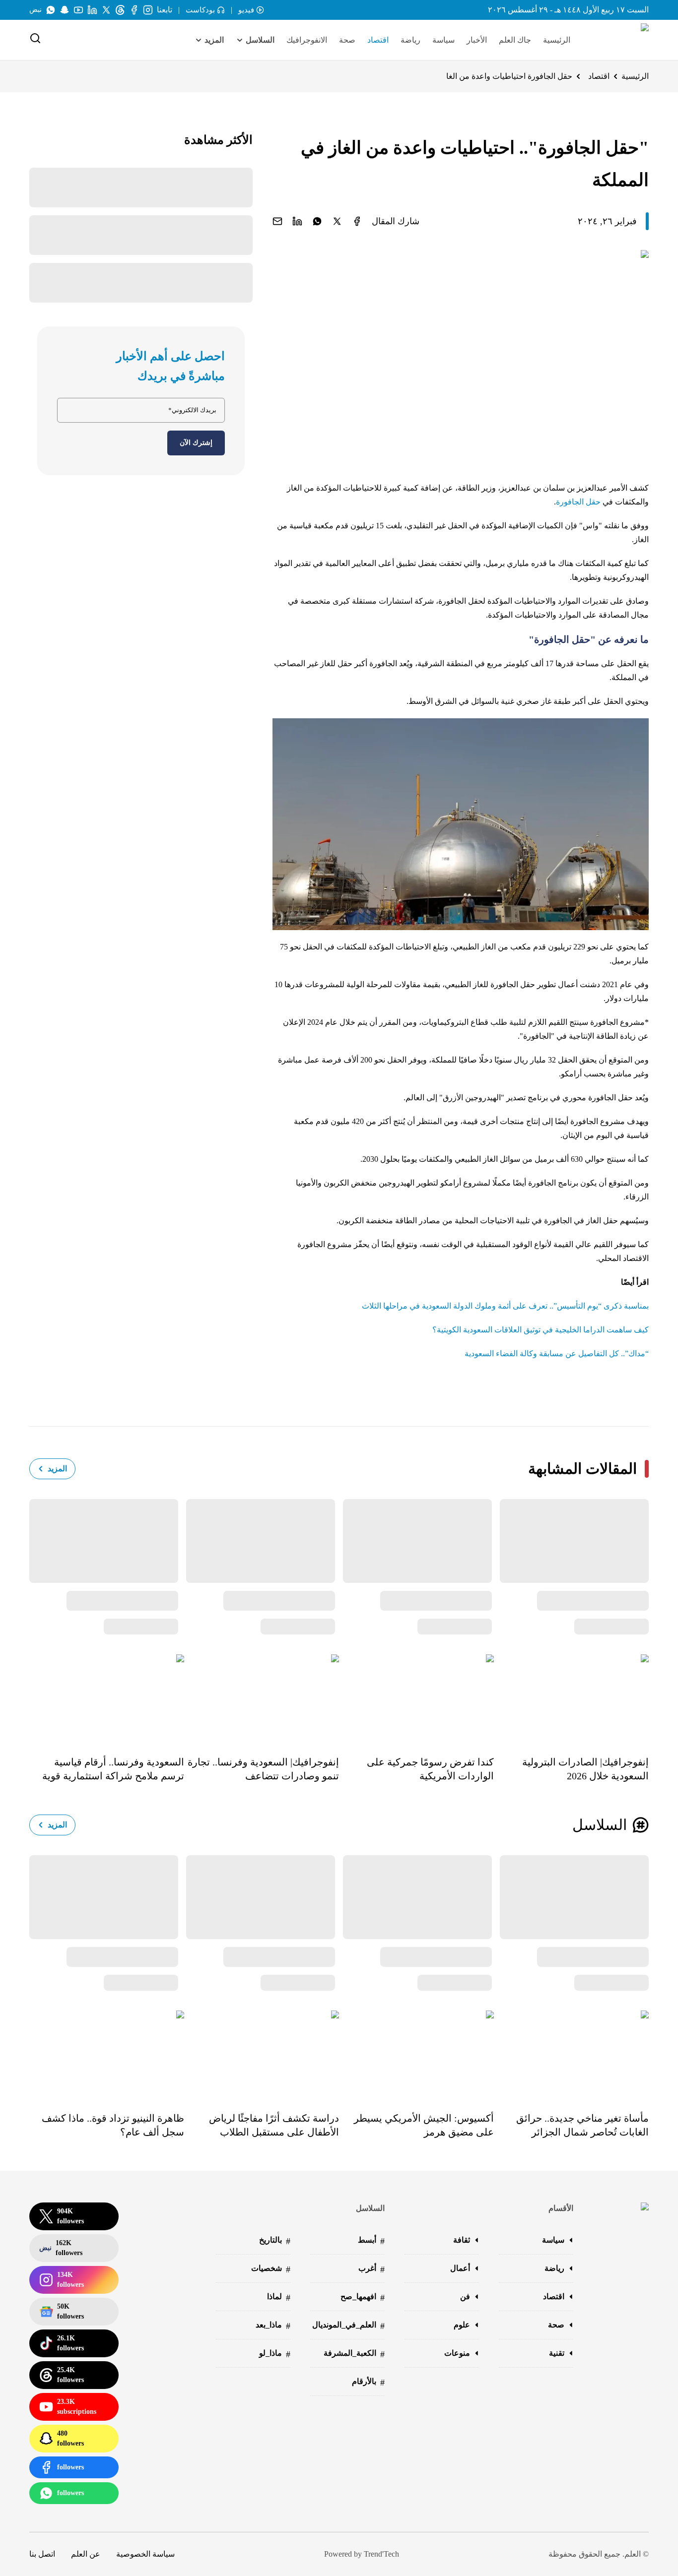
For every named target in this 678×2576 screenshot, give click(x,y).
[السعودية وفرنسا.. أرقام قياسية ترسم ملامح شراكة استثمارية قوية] (107, 1698)
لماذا (279, 2297)
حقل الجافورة (578, 502)
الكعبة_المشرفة (354, 2354)
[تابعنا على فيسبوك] (134, 10)
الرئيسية (557, 40)
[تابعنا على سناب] (65, 10)
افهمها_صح (363, 2297)
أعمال (460, 2268)
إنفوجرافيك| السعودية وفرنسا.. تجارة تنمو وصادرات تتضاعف (263, 1769)
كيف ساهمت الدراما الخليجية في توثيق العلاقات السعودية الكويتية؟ (541, 1330)
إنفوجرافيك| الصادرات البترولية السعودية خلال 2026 (585, 1769)
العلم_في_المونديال (348, 2326)
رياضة (410, 40)
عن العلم (86, 2554)
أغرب (372, 2269)
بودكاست (200, 10)
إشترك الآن (196, 443)
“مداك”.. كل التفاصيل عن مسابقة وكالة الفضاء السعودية (557, 1353)
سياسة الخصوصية (145, 2554)
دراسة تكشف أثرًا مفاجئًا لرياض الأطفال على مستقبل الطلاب (274, 2125)
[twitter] (337, 221)
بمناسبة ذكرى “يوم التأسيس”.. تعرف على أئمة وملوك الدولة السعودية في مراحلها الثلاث (505, 1306)
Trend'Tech (381, 2554)
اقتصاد (378, 40)
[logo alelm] (619, 40)
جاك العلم (515, 40)
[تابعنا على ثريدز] (120, 10)
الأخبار (477, 40)
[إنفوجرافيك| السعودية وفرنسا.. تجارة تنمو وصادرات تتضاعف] (262, 1698)
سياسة (443, 40)
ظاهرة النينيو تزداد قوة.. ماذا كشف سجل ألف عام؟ (113, 2125)
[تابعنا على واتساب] (51, 10)
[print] (357, 221)
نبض (35, 10)
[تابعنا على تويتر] (106, 10)
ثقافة (462, 2240)
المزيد (57, 1469)
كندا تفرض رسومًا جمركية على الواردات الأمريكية (430, 1769)
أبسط (371, 2241)
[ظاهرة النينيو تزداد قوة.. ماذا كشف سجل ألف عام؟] (107, 2054)
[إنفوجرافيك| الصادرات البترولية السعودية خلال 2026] (571, 1698)
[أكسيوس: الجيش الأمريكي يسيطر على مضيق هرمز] (416, 2054)
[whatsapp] (317, 221)
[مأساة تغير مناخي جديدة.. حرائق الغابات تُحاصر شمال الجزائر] (571, 2054)
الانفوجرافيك (307, 40)
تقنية (557, 2353)
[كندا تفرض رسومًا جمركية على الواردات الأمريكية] (416, 1698)
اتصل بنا (42, 2554)
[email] (277, 221)
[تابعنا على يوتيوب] (78, 10)
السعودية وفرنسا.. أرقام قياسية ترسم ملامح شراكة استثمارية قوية (113, 1769)
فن (465, 2296)
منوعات (457, 2353)
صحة (347, 40)
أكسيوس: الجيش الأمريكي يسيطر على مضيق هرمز (424, 2125)
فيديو (246, 10)
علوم (462, 2325)
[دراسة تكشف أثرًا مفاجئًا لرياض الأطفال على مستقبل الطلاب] (262, 2054)
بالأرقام (368, 2382)
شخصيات (271, 2269)
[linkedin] (297, 221)
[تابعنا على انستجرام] (148, 10)
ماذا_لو (275, 2354)
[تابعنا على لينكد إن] (92, 10)
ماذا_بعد (273, 2326)
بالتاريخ (275, 2241)
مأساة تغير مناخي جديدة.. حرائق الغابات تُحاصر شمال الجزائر (582, 2125)
